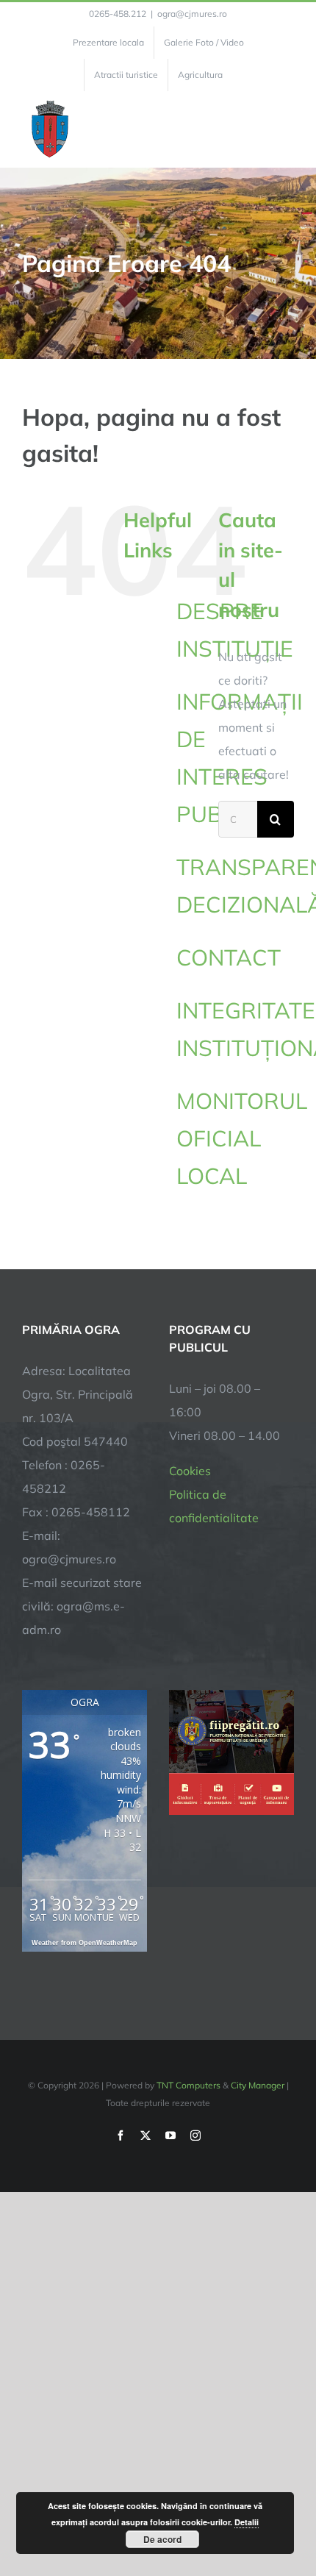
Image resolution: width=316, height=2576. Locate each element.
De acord (162, 2539)
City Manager (258, 2085)
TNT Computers (188, 2085)
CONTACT (229, 957)
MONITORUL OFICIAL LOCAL (242, 1138)
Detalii (247, 2522)
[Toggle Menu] (286, 129)
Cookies (190, 1471)
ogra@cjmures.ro (192, 14)
